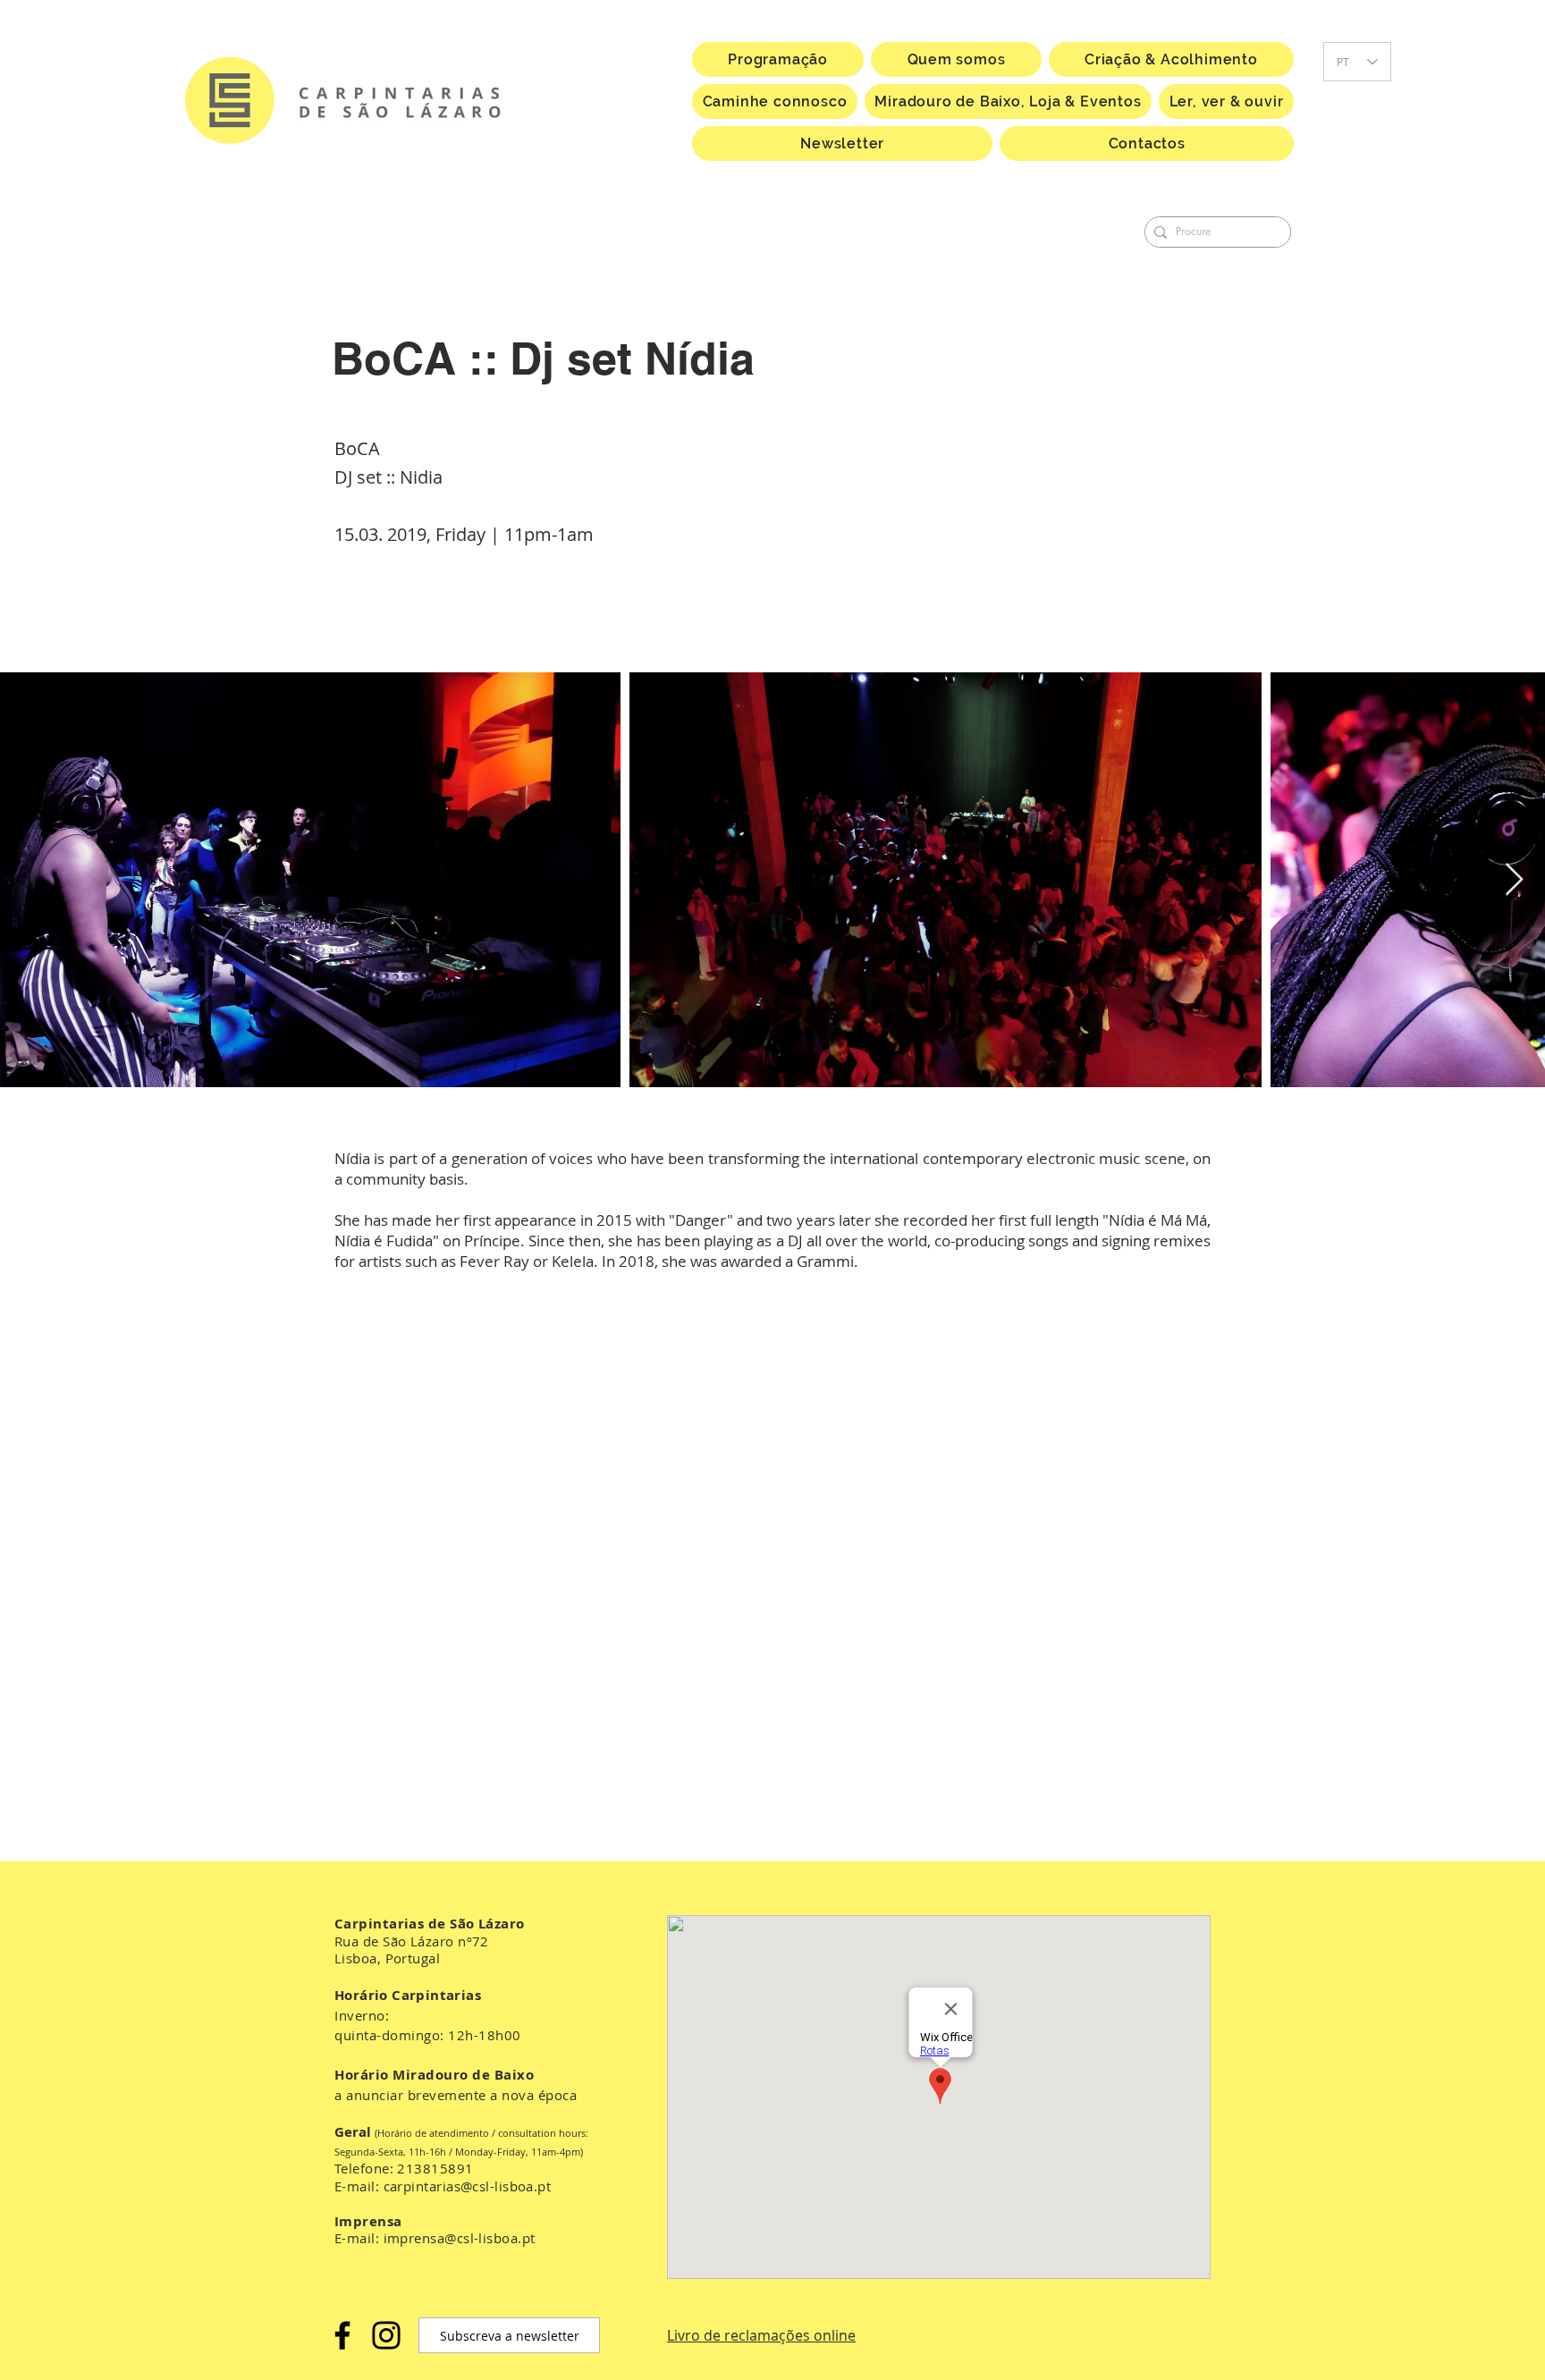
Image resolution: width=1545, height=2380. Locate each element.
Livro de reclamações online (761, 2335)
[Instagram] (386, 2335)
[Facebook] (342, 2335)
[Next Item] (1514, 880)
